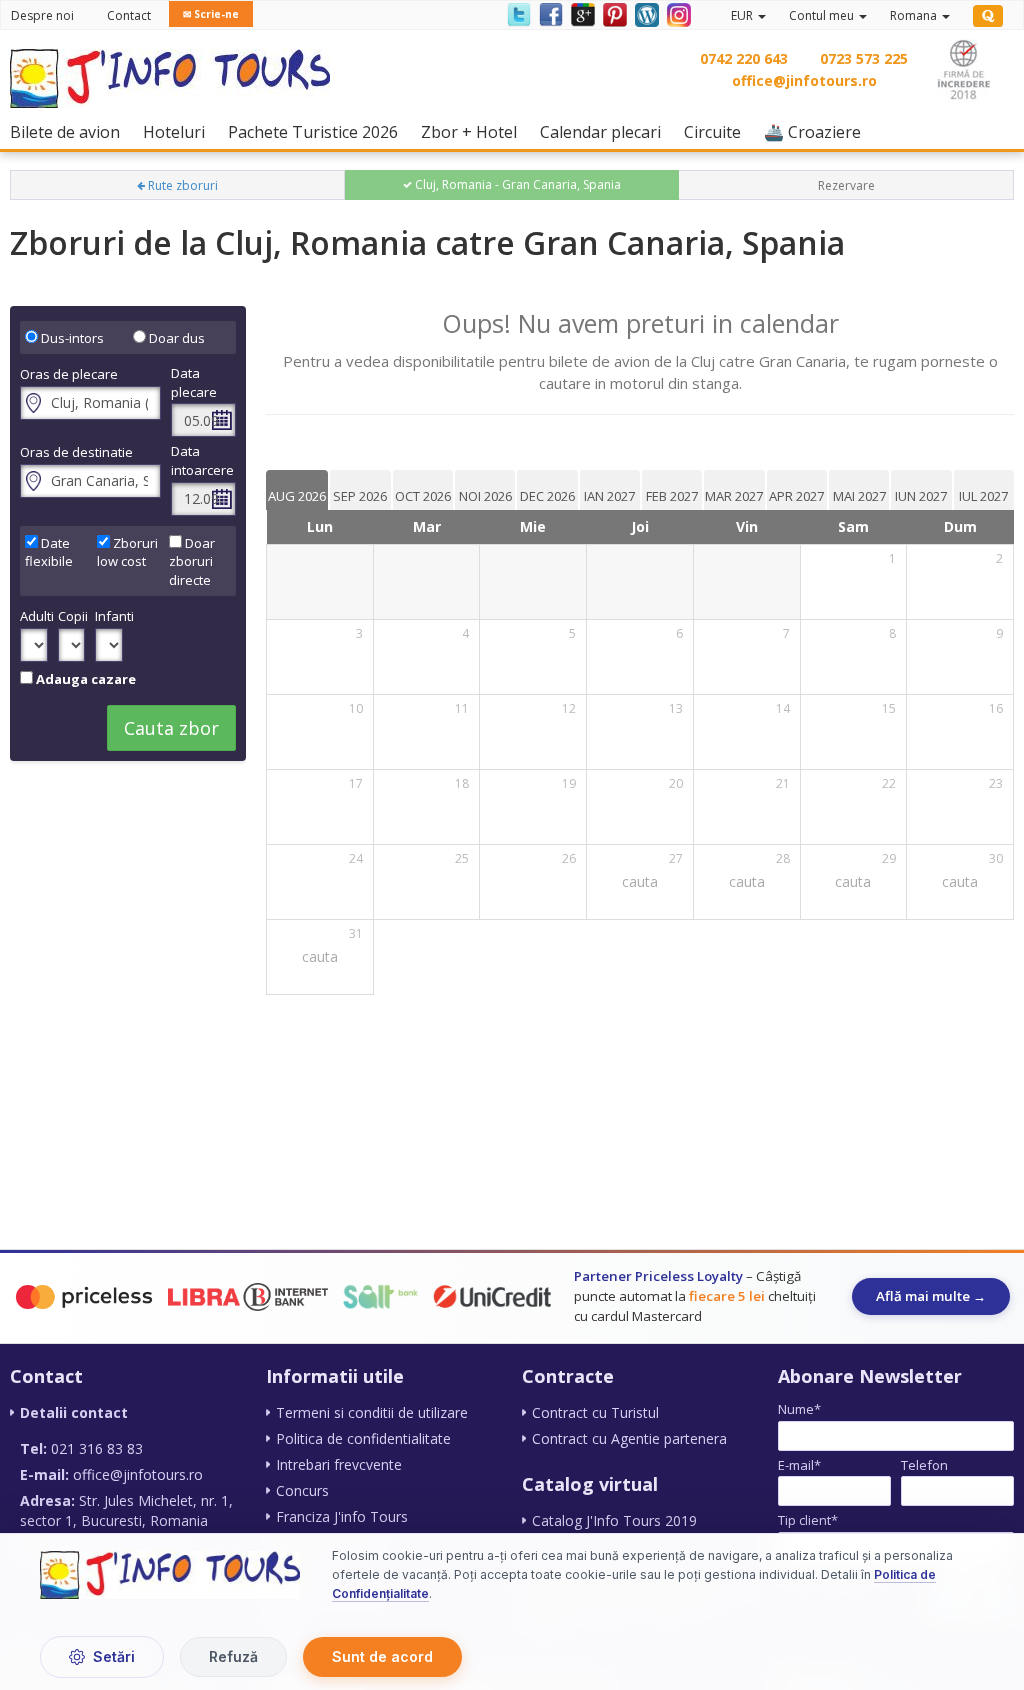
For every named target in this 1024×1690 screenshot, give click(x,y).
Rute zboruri (181, 185)
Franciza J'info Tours (342, 1516)
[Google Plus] (582, 13)
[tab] (297, 490)
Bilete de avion (70, 131)
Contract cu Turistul (595, 1412)
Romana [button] (915, 15)
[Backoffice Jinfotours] (988, 16)
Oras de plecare (69, 374)
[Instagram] (676, 13)
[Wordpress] (646, 13)
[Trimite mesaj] (966, 1533)
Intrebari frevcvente (339, 1464)
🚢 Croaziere (817, 131)
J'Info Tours (847, 1583)
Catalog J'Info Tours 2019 (614, 1520)
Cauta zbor (171, 728)
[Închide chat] (968, 1119)
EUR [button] (743, 15)
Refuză (233, 1656)
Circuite (717, 131)
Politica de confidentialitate (363, 1438)
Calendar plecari (605, 131)
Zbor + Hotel (474, 131)
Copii (72, 616)
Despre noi (42, 15)
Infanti (109, 616)
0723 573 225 (864, 58)
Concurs (302, 1490)
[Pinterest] (614, 13)
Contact (129, 15)
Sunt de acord (382, 1656)
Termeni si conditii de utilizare (372, 1412)
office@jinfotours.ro (804, 80)
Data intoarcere (202, 460)
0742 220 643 (744, 58)
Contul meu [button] (823, 15)
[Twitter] (518, 13)
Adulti (34, 616)
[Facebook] (550, 13)
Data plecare (194, 382)
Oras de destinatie (76, 452)
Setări (114, 1656)
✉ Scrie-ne (211, 14)
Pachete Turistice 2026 (318, 131)
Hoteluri (179, 131)
